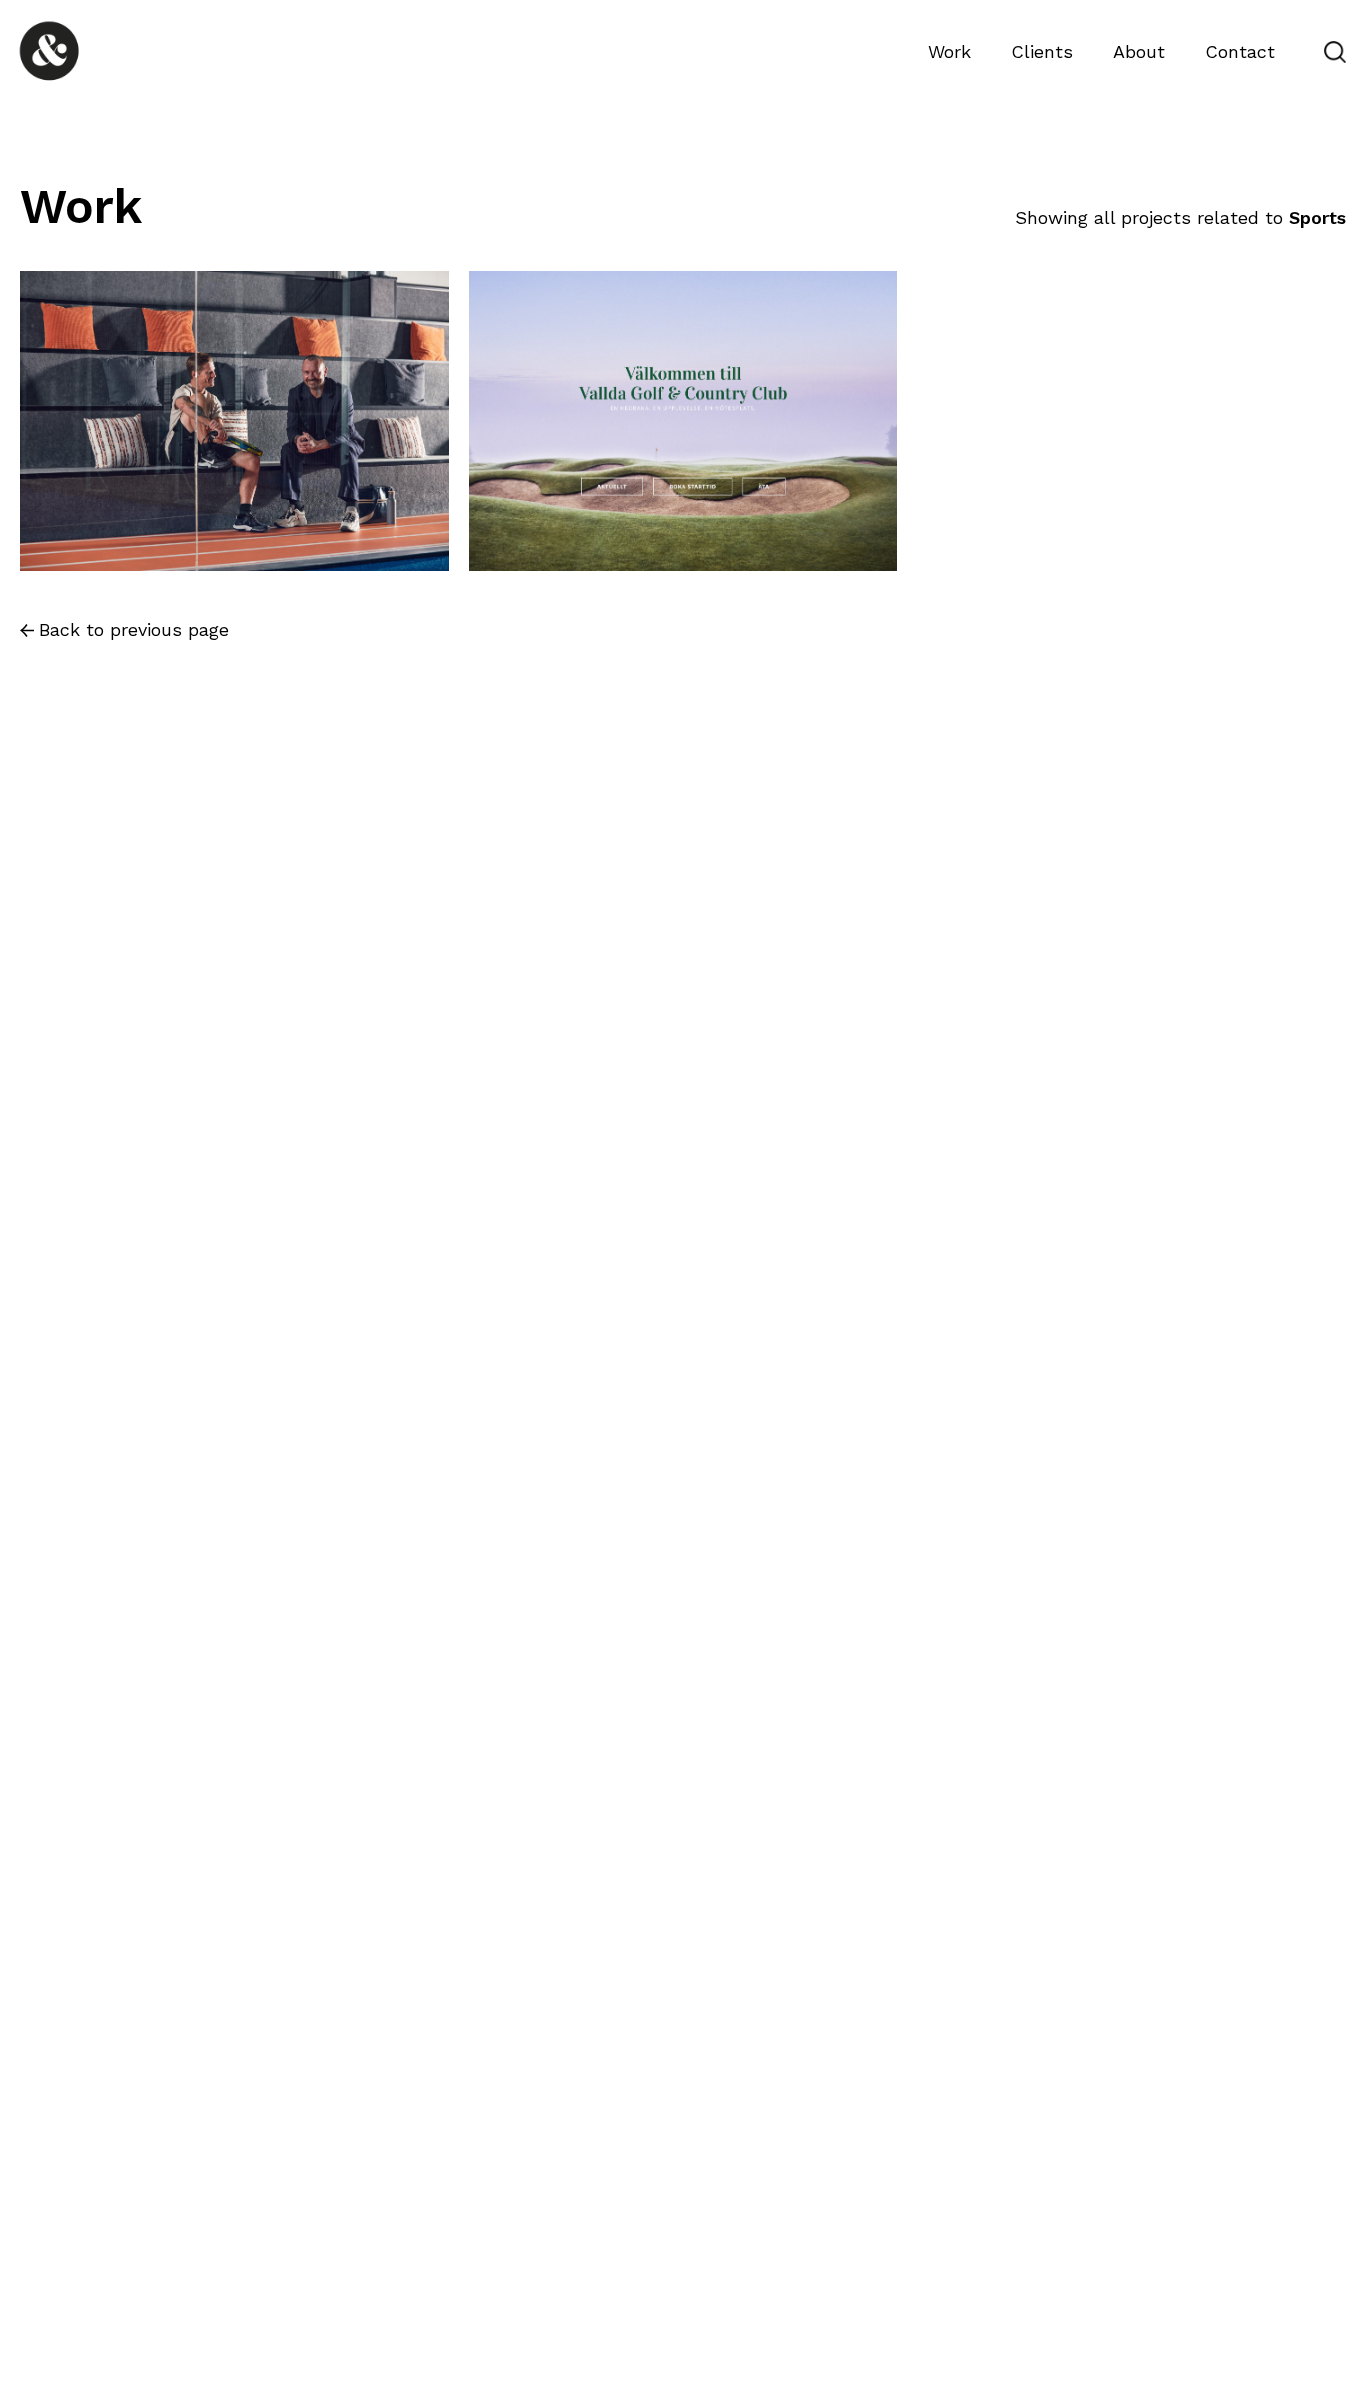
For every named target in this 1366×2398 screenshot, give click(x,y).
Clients (1042, 51)
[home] (56, 51)
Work (949, 51)
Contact (1240, 51)
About (1139, 51)
